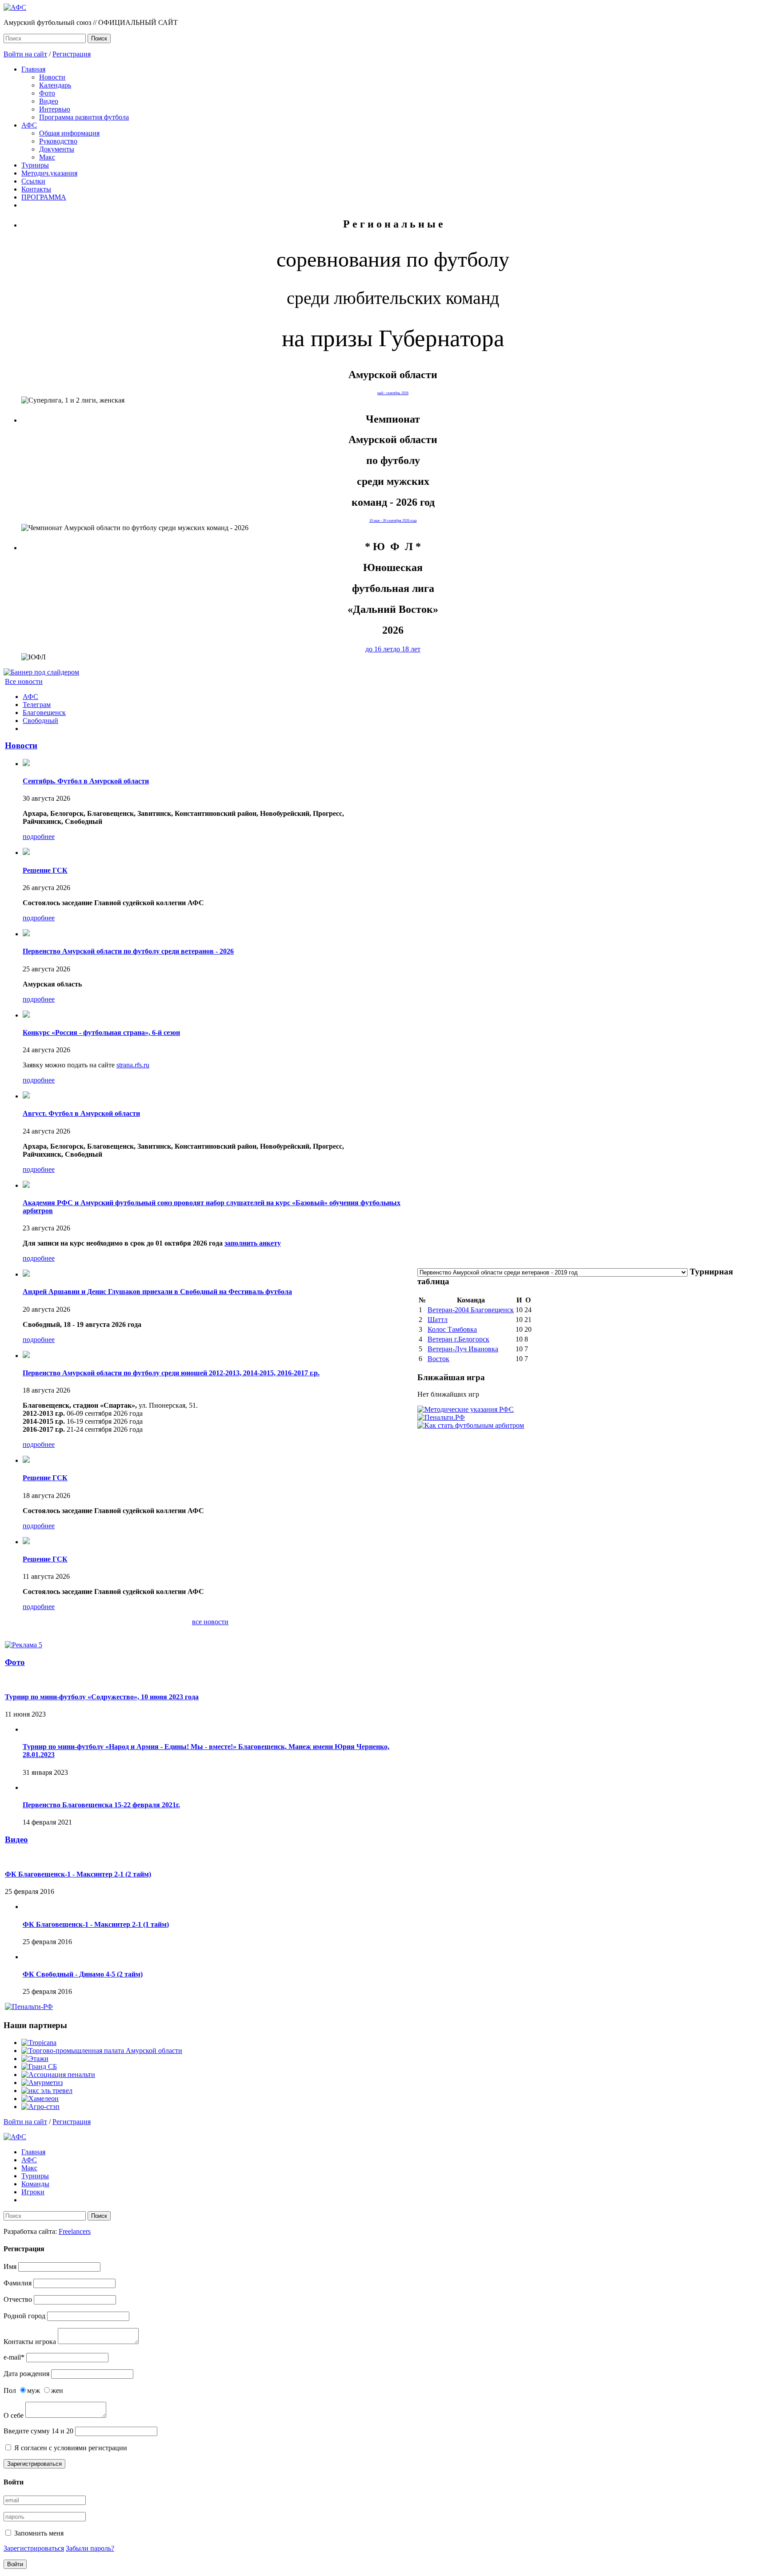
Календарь (55, 85)
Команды (35, 2184)
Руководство (58, 141)
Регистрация (72, 54)
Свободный (40, 721)
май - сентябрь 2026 (393, 393)
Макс (47, 157)
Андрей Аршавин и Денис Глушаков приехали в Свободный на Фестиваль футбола (157, 1292)
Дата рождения (26, 2374)
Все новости (24, 681)
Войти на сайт (25, 54)
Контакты (36, 189)
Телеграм (37, 705)
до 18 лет (407, 649)
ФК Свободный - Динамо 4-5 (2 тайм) (83, 1974)
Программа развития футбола (84, 117)
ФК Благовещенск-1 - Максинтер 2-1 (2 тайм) (78, 1874)
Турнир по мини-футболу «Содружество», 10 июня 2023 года (102, 1697)
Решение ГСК (45, 870)
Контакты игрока (30, 2342)
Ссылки (33, 181)
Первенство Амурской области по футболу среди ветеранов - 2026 (128, 951)
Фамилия (18, 2283)
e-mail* (14, 2357)
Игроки (33, 2192)
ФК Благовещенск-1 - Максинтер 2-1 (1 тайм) (96, 1924)
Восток (438, 1359)
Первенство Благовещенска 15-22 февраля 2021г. (101, 1805)
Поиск (99, 38)
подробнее (39, 837)
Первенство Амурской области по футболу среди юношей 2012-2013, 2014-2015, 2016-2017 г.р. (171, 1373)
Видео (49, 101)
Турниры (35, 165)
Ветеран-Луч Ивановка (463, 1349)
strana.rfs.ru (133, 1065)
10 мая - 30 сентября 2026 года (393, 521)
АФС (29, 125)
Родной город (24, 2316)
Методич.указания (49, 173)
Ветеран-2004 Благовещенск (471, 1310)
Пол (10, 2390)
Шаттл (438, 1320)
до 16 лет (379, 649)
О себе (14, 2415)
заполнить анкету (253, 1243)
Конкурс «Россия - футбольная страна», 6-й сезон (101, 1032)
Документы (57, 149)
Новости (52, 77)
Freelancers (75, 2231)
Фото (47, 93)
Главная (33, 69)
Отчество (18, 2299)
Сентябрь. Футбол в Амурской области (86, 781)
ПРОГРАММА (44, 197)
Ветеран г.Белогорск (458, 1339)
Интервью (55, 109)
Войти (15, 2564)
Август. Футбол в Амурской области (81, 1113)
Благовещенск (44, 713)
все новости (210, 1622)
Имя (10, 2266)
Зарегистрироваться (34, 2464)
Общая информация (69, 133)
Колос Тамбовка (452, 1329)
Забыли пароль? (90, 2548)
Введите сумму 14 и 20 (38, 2431)
